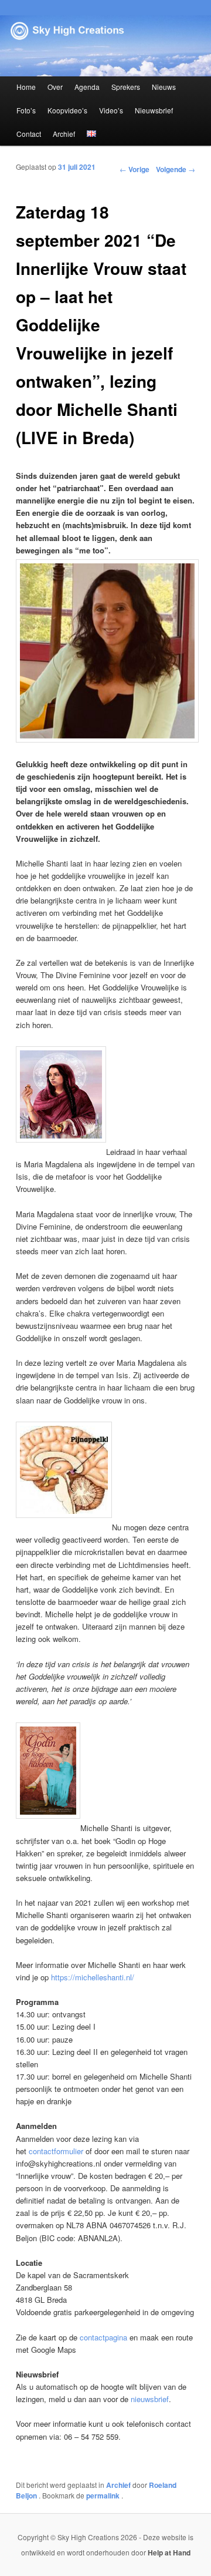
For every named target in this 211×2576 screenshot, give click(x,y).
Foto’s (26, 110)
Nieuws (164, 87)
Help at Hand (169, 2553)
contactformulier (56, 2151)
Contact (29, 134)
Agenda (87, 87)
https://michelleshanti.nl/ (93, 1977)
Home (26, 87)
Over (55, 87)
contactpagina (103, 2337)
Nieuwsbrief (154, 110)
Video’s (111, 110)
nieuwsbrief (150, 2399)
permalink (104, 2496)
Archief (64, 134)
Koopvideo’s (67, 110)
